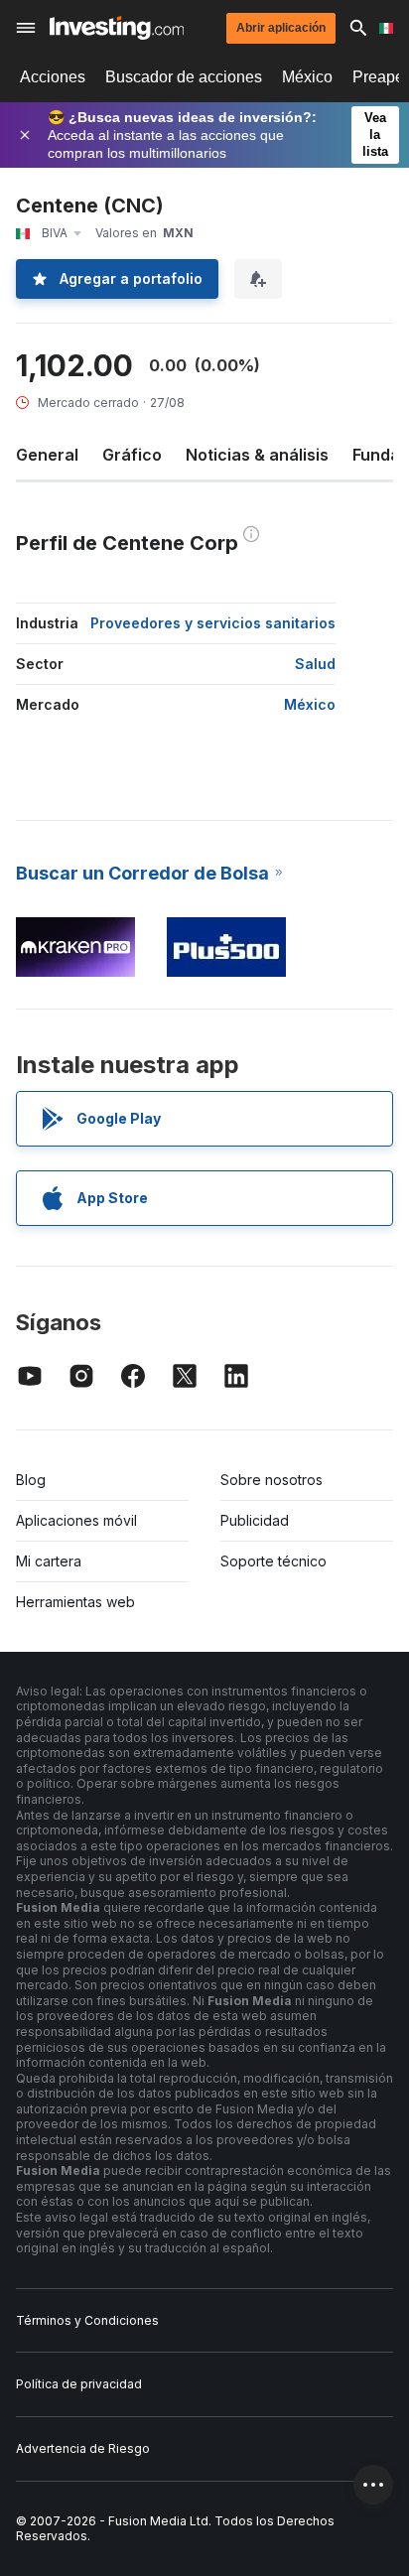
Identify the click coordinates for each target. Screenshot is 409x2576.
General (47, 455)
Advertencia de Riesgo (83, 2448)
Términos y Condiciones (87, 2320)
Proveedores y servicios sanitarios (213, 623)
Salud (315, 664)
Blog (31, 1480)
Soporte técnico (273, 1561)
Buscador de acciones (184, 77)
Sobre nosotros (272, 1480)
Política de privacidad (79, 2384)
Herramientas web (75, 1602)
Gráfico (132, 455)
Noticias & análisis (257, 455)
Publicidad (255, 1520)
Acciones (53, 77)
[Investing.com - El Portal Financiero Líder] (117, 28)
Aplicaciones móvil (76, 1520)
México (307, 77)
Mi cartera (49, 1561)
